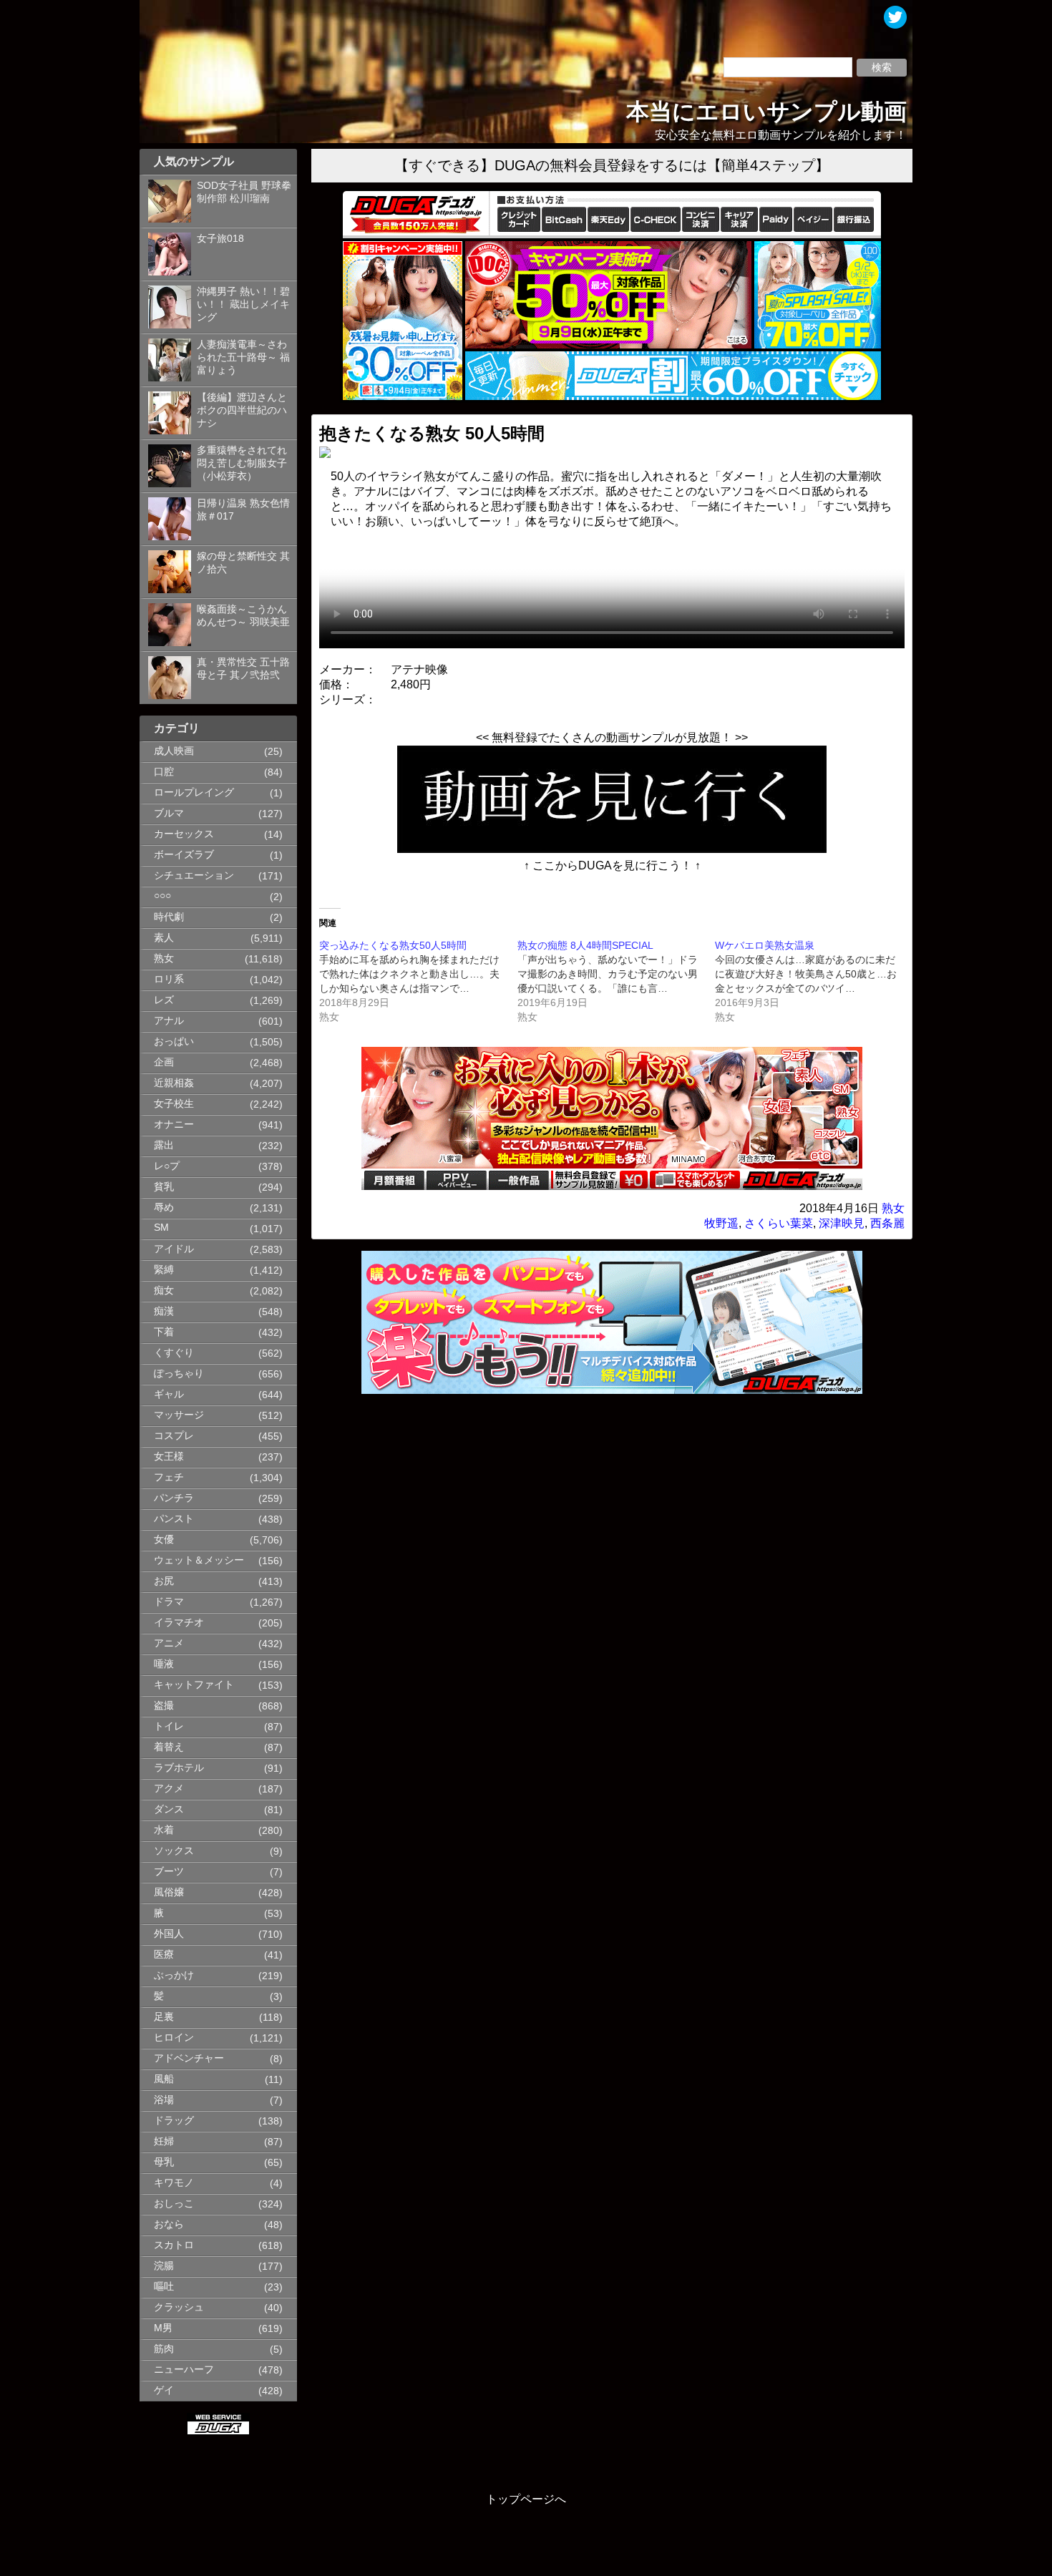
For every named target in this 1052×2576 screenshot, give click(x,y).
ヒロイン (174, 2038)
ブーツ (169, 1872)
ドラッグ (174, 2121)
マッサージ (179, 1415)
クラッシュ (179, 2307)
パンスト (174, 1519)
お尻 (164, 1581)
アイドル (174, 1249)
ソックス (174, 1851)
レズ (164, 1000)
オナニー (174, 1124)
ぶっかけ (174, 1975)
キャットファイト (194, 1685)
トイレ (169, 1726)
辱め (164, 1207)
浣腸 (164, 2266)
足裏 (164, 2017)
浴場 (164, 2100)
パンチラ (174, 1498)
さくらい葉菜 (779, 1223)
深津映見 (842, 1223)
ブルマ (169, 813)
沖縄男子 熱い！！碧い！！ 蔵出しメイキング (243, 304)
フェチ (169, 1477)
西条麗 (887, 1223)
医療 (164, 1955)
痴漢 (164, 1311)
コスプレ (174, 1436)
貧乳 (164, 1187)
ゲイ (164, 2390)
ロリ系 (169, 979)
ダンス (169, 1809)
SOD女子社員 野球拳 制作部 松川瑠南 (244, 192)
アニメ (169, 1643)
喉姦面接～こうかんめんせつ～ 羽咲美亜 (243, 616)
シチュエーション (194, 875)
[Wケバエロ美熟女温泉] (814, 981)
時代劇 (169, 917)
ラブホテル (179, 1768)
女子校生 (174, 1104)
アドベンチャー (189, 2058)
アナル (169, 1021)
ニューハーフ (184, 2370)
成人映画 (174, 751)
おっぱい (174, 1041)
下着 (164, 1332)
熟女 (164, 958)
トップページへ (526, 2499)
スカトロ (174, 2245)
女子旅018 (220, 239)
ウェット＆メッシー (199, 1560)
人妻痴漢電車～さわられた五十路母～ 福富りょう (243, 357)
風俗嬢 (169, 1892)
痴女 (164, 1291)
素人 (164, 938)
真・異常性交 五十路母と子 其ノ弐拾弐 (243, 669)
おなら (169, 2224)
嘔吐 (164, 2287)
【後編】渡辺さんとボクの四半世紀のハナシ (242, 410)
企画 (164, 1062)
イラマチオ (179, 1623)
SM (161, 1228)
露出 (164, 1145)
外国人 (169, 1934)
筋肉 (164, 2349)
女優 (164, 1540)
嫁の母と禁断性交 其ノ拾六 (243, 563)
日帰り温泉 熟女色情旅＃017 (243, 510)
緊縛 (164, 1270)
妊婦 (164, 2141)
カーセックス (184, 834)
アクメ (169, 1789)
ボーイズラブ (184, 855)
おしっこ (174, 2204)
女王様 (169, 1457)
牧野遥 (721, 1223)
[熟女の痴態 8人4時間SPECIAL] (617, 981)
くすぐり (174, 1353)
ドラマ (169, 1602)
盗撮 (164, 1706)
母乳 (164, 2162)
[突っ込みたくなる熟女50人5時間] (418, 981)
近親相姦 (174, 1083)
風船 (164, 2079)
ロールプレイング (194, 792)
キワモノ (174, 2183)
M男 (163, 2328)
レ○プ (167, 1166)
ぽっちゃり (179, 1374)
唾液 (164, 1664)
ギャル (169, 1394)
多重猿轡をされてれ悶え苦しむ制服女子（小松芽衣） (242, 463)
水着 (164, 1830)
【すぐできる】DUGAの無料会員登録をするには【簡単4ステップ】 (612, 165)
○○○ (162, 896)
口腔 (164, 772)
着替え (169, 1747)
